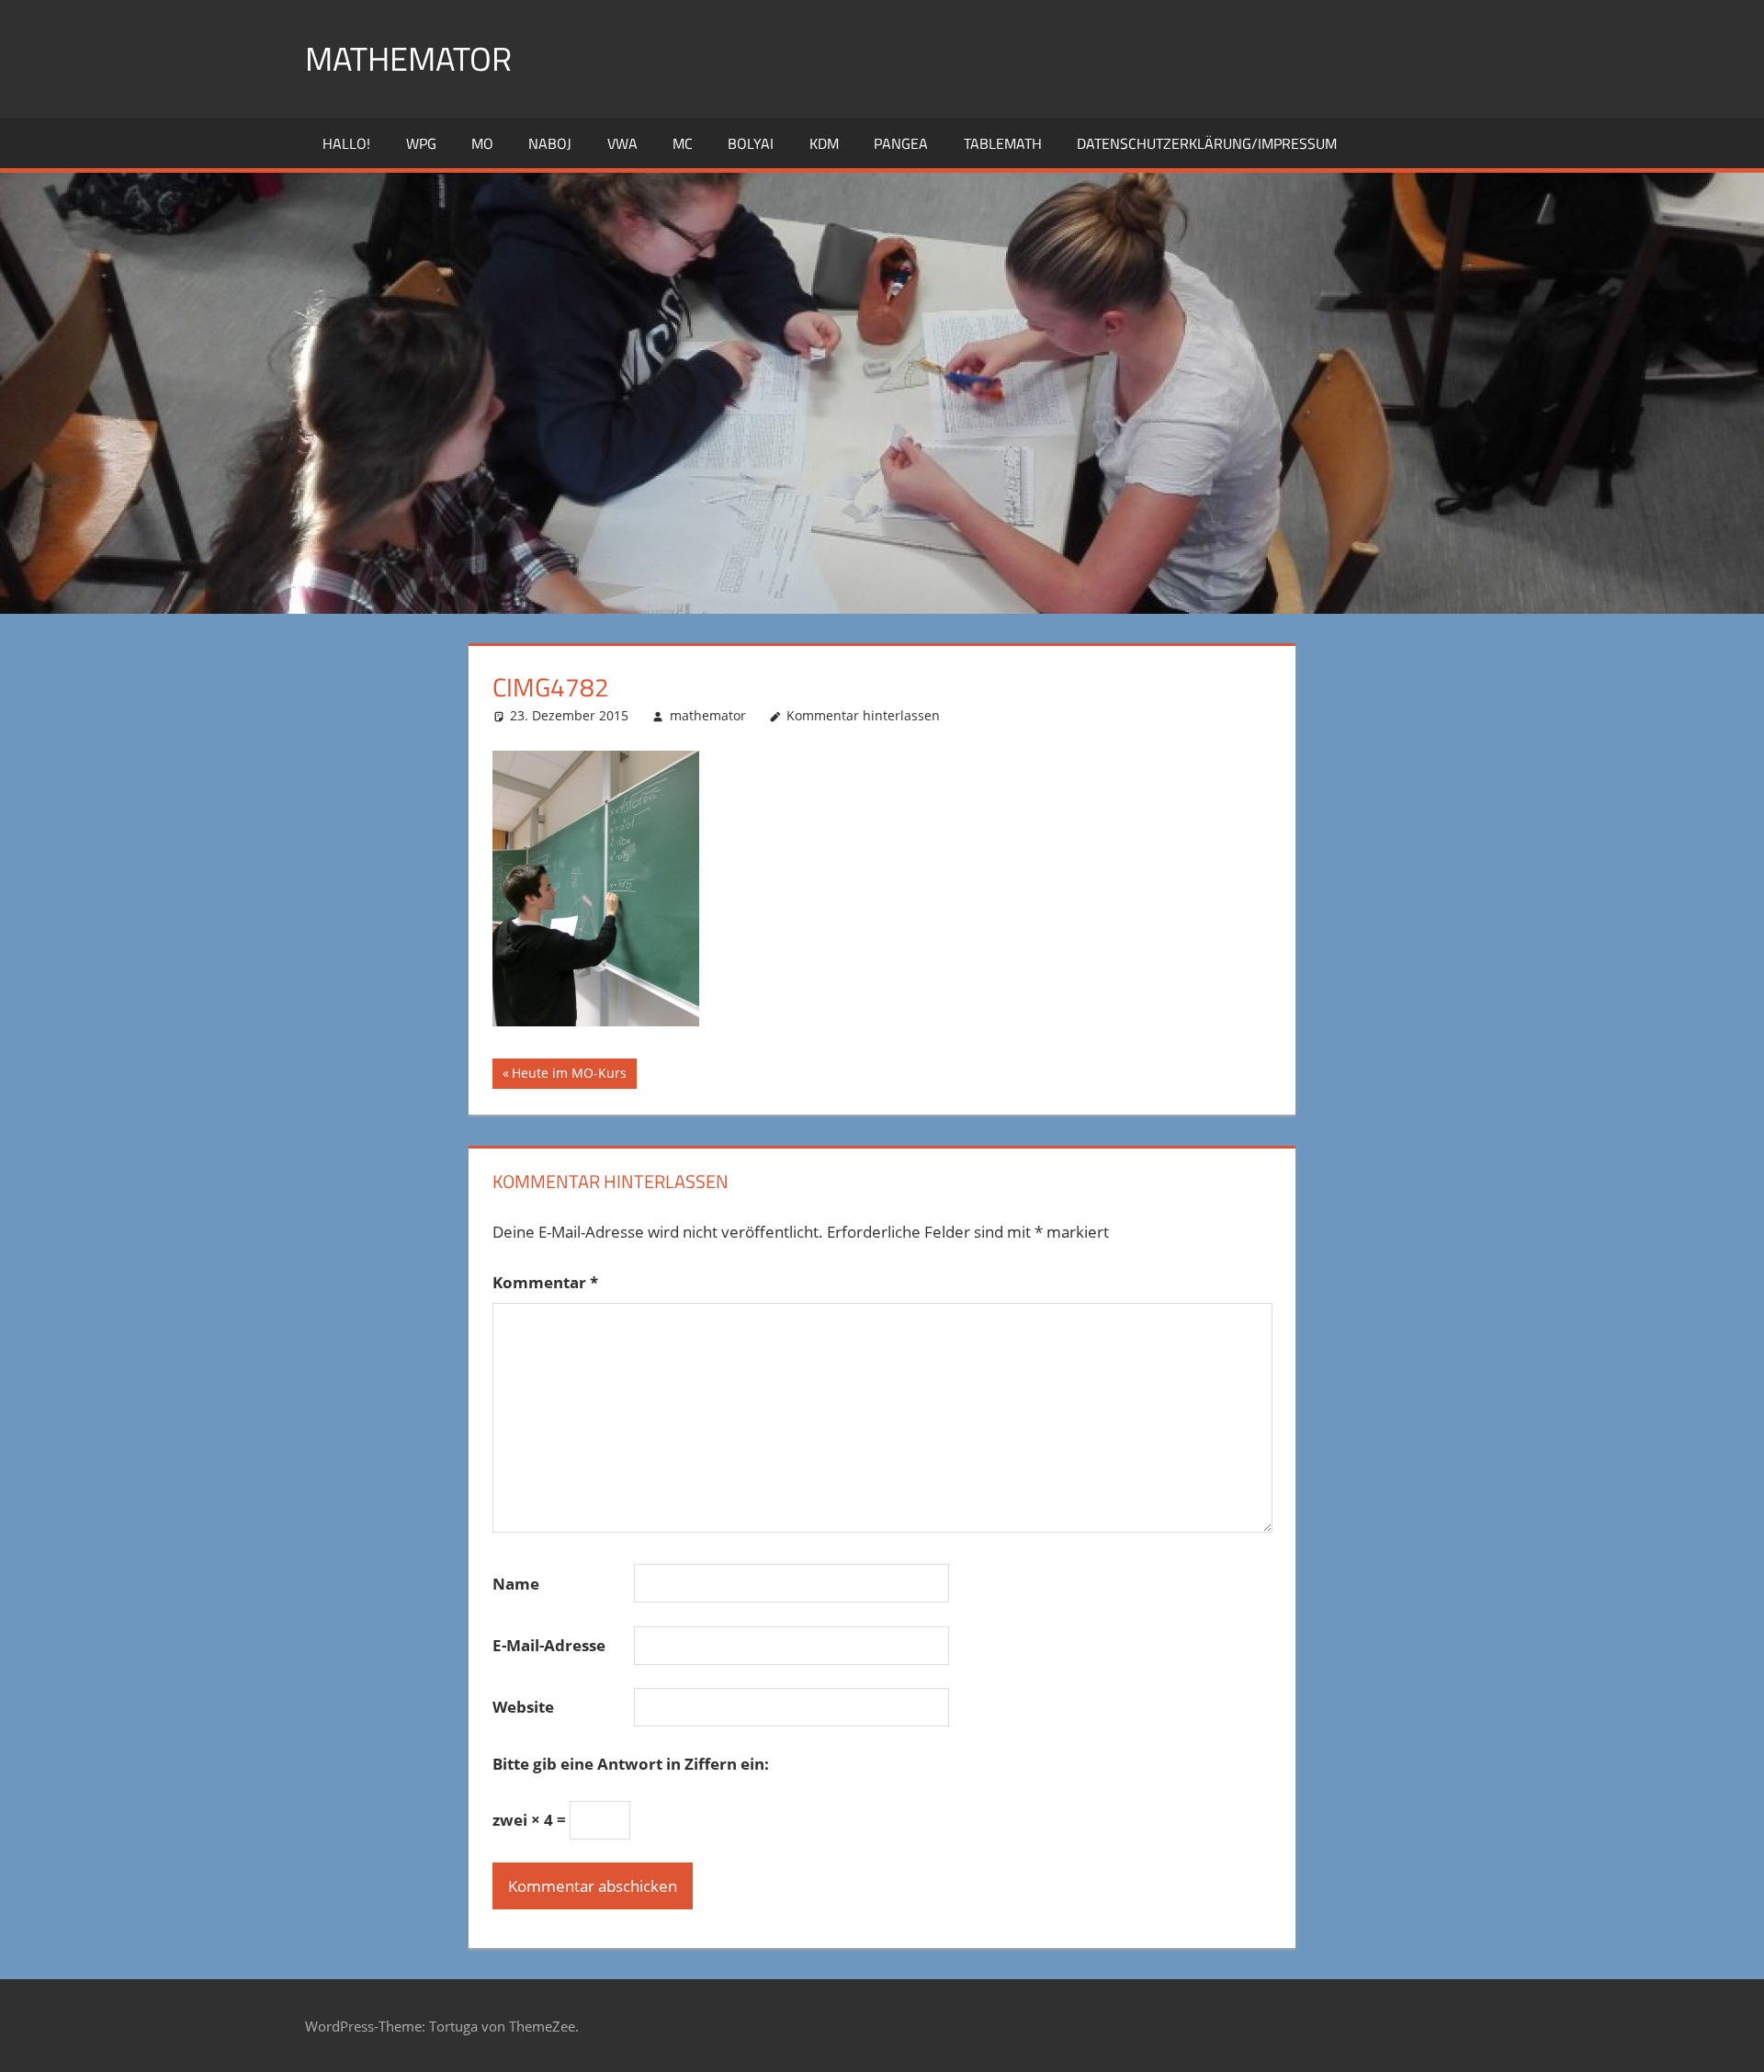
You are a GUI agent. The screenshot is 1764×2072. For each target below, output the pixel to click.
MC (683, 143)
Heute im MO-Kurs (569, 1076)
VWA (622, 143)
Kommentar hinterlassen (863, 715)
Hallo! (346, 143)
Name (516, 1584)
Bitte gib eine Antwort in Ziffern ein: (631, 1764)
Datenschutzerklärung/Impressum (1207, 143)
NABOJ (550, 143)
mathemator (708, 715)
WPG (421, 143)
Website (523, 1707)
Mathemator (408, 58)
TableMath (1003, 143)
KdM (824, 143)
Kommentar (545, 1282)
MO (482, 143)
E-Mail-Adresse (549, 1645)
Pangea (901, 143)
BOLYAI (751, 143)
